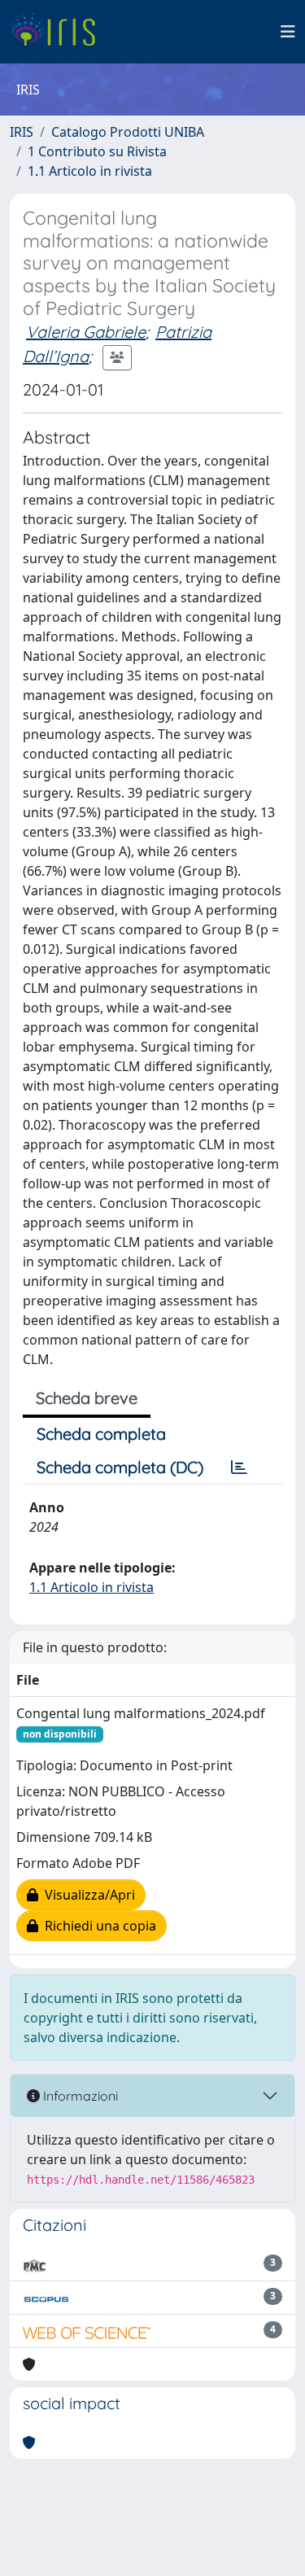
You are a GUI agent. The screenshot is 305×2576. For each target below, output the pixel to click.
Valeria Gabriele (86, 332)
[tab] (239, 1467)
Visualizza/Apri (87, 1895)
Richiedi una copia (97, 1926)
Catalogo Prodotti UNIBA (128, 132)
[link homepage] (59, 32)
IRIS (22, 132)
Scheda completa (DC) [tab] (120, 1467)
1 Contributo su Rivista (97, 151)
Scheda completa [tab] (101, 1434)
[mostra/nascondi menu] (288, 32)
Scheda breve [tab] (87, 1398)
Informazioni (79, 2096)
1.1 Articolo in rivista (90, 171)
